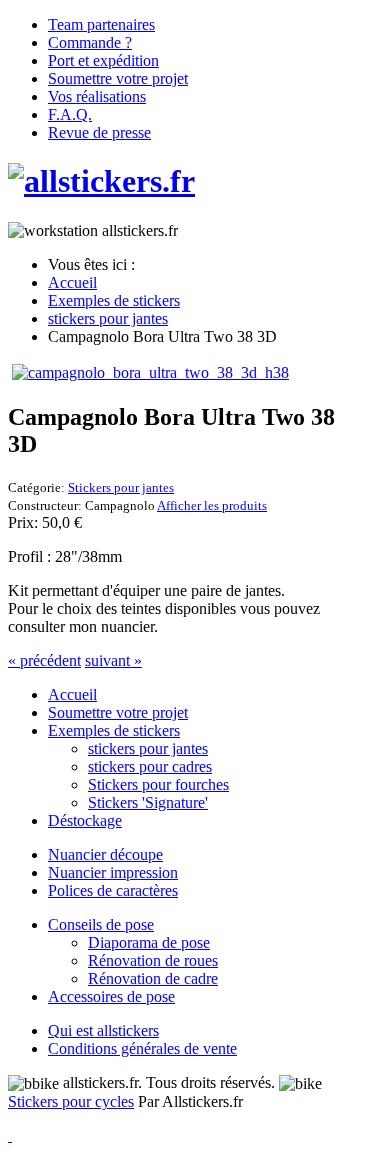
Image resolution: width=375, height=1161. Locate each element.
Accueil (72, 694)
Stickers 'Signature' (148, 802)
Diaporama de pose (149, 942)
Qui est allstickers (103, 1030)
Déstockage (85, 820)
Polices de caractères (113, 890)
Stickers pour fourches (158, 784)
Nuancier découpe (105, 854)
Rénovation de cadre (153, 978)
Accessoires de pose (111, 996)
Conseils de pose (101, 924)
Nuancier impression (113, 872)
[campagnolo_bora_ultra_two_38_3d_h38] (150, 372)
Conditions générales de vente (142, 1048)
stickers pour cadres (150, 766)
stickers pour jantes (148, 748)
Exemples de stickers (114, 730)
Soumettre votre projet (118, 712)
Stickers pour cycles (71, 1101)
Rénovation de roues (153, 960)
